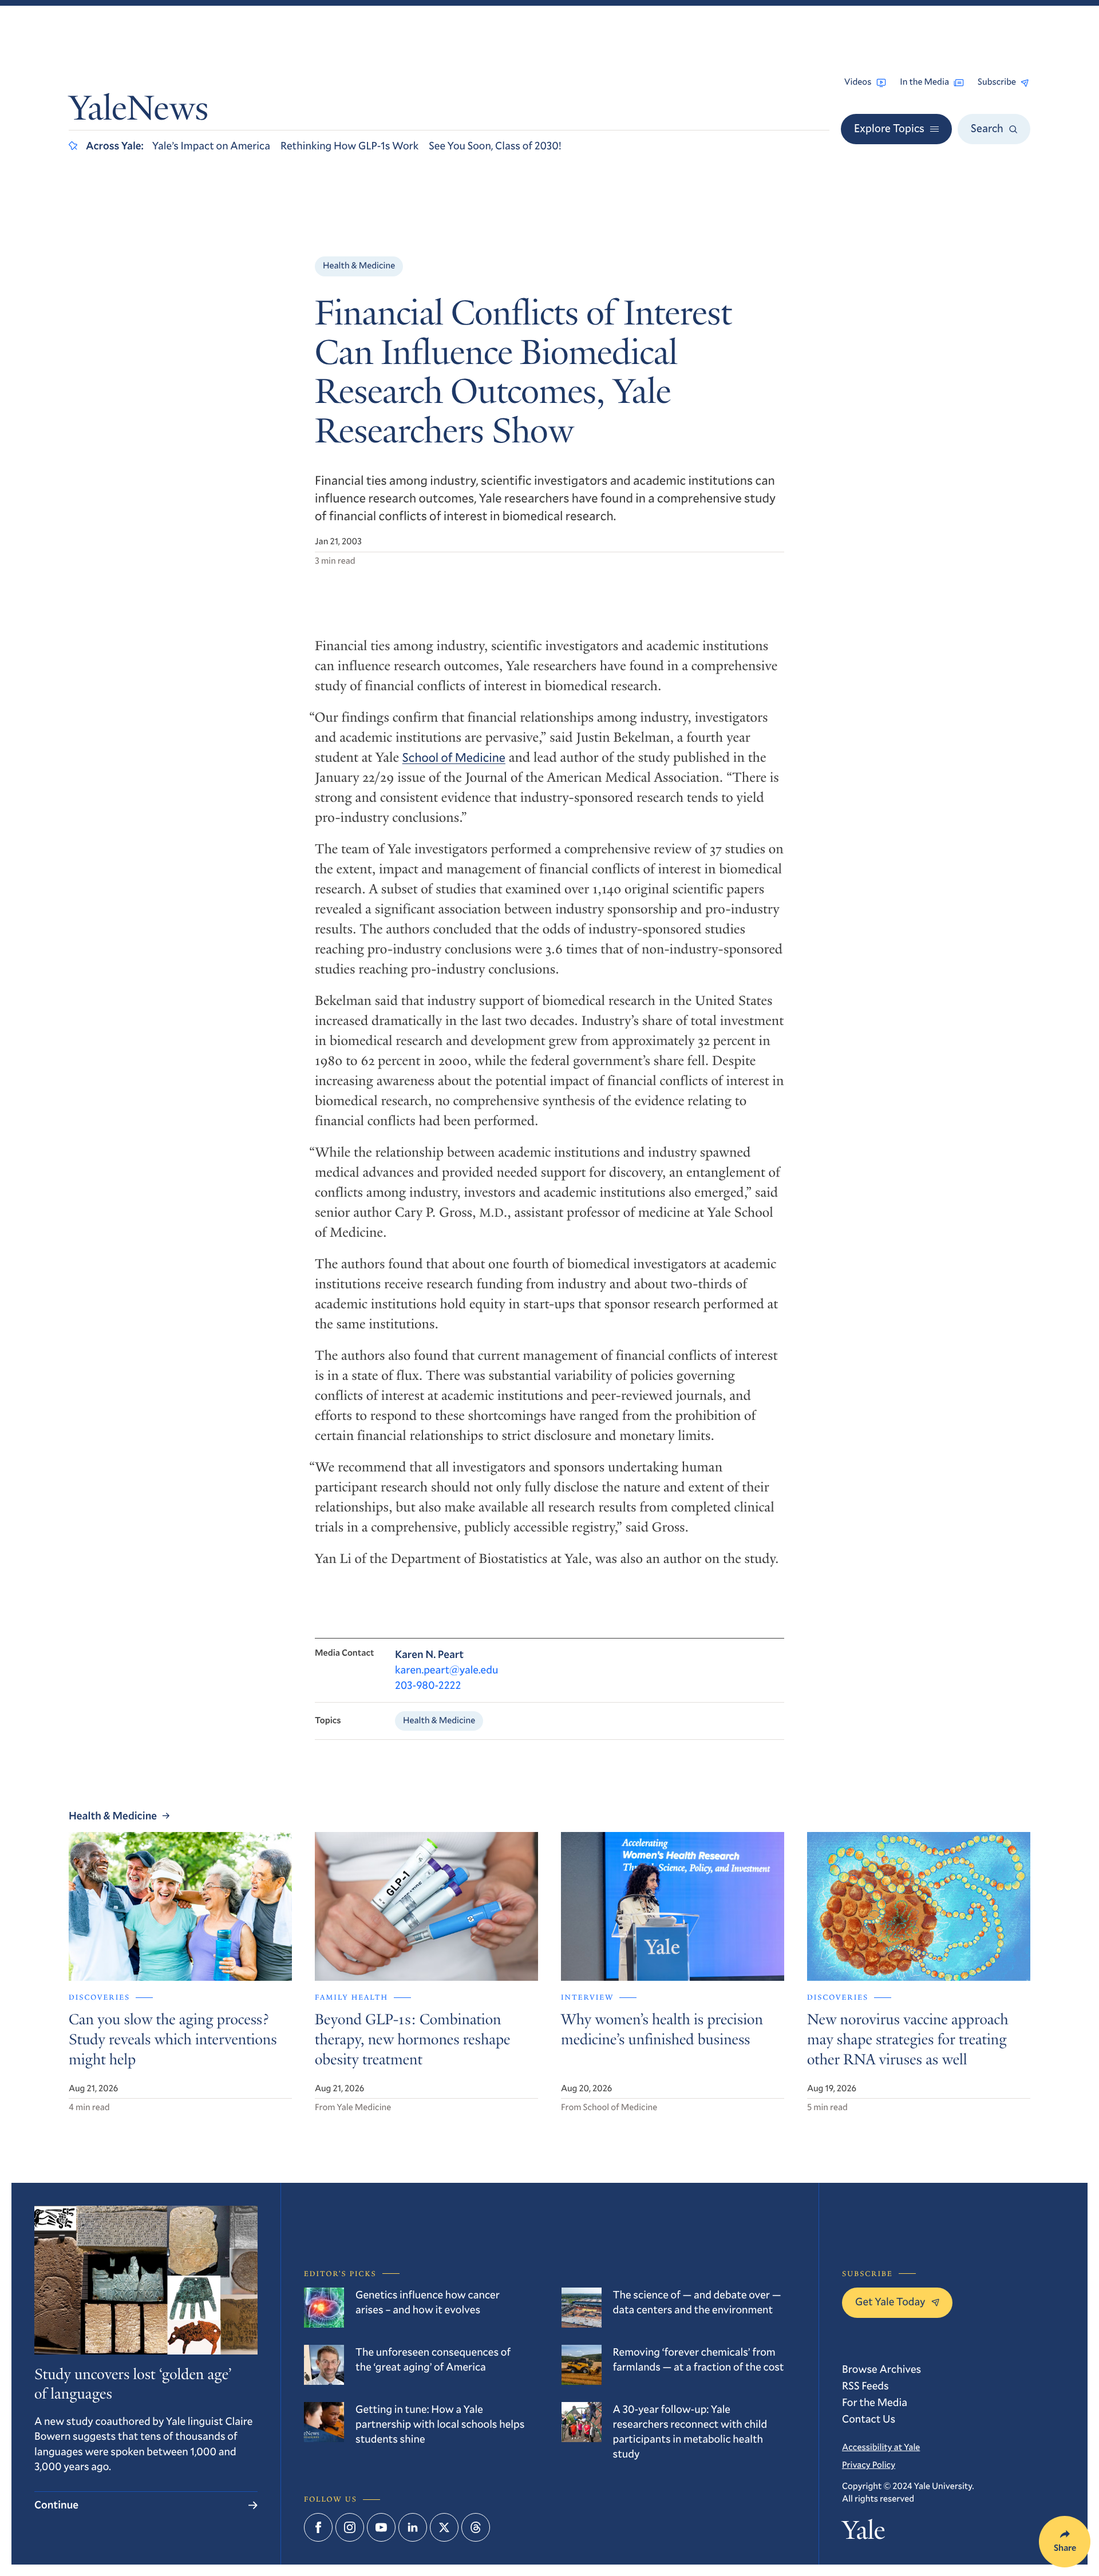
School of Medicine (454, 757)
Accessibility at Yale (881, 2447)
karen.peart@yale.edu (446, 1670)
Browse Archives (881, 2369)
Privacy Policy (869, 2465)
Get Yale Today (890, 2302)
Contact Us (869, 2419)
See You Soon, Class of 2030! (495, 146)
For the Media (875, 2402)
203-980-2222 (428, 1685)
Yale (863, 2533)
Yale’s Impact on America (211, 146)
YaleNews (139, 111)
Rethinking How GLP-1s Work (349, 146)
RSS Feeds (865, 2386)
